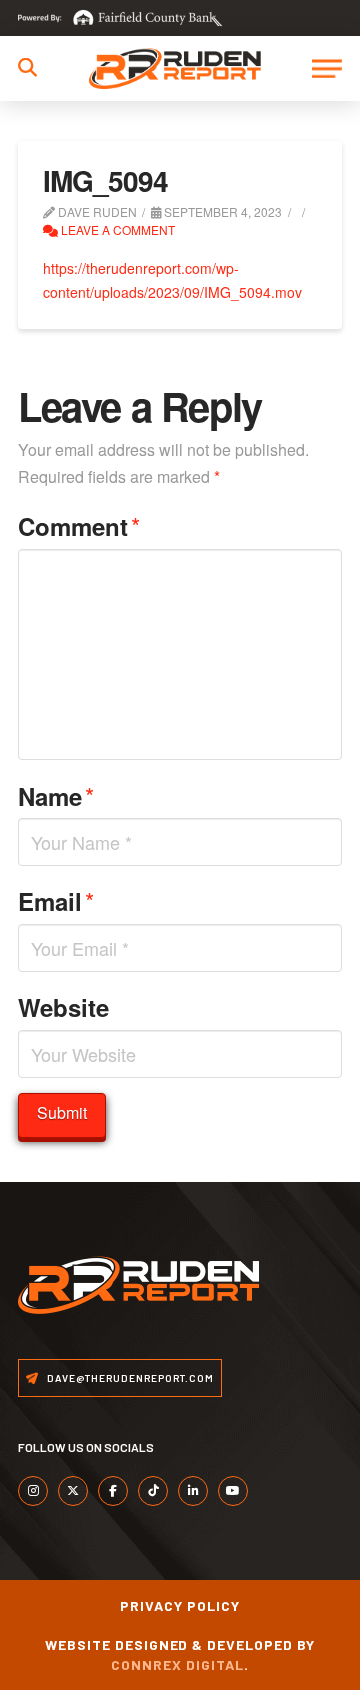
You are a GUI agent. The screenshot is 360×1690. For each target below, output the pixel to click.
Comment (79, 525)
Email (56, 900)
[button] (27, 67)
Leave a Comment (116, 229)
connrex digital (177, 1664)
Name (56, 795)
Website (63, 1007)
